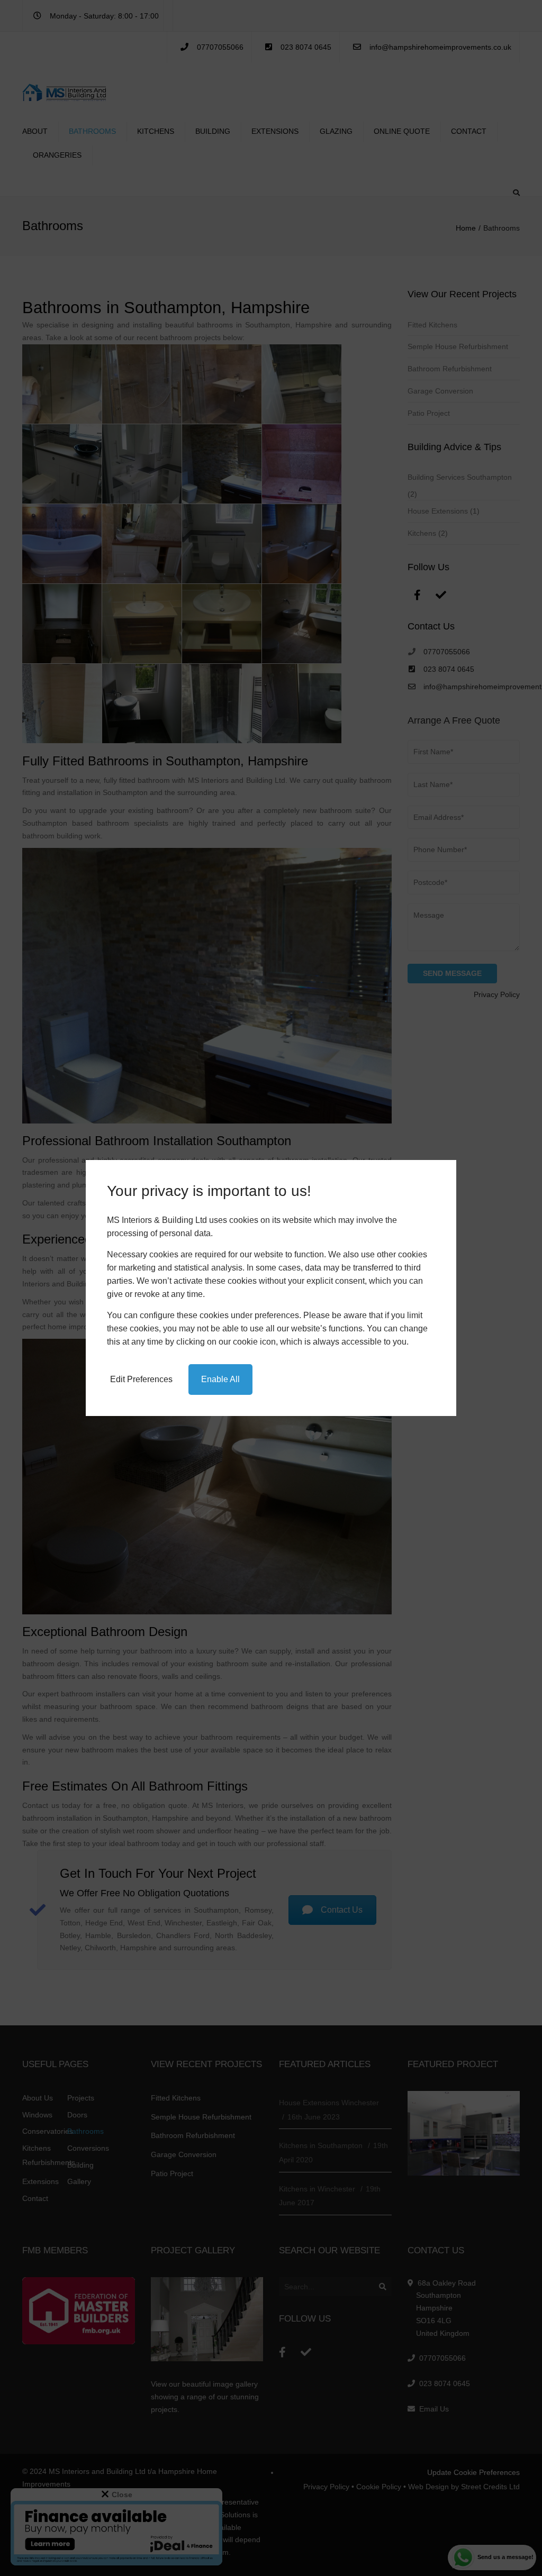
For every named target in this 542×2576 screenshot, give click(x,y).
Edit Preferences (141, 1379)
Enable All (220, 1379)
